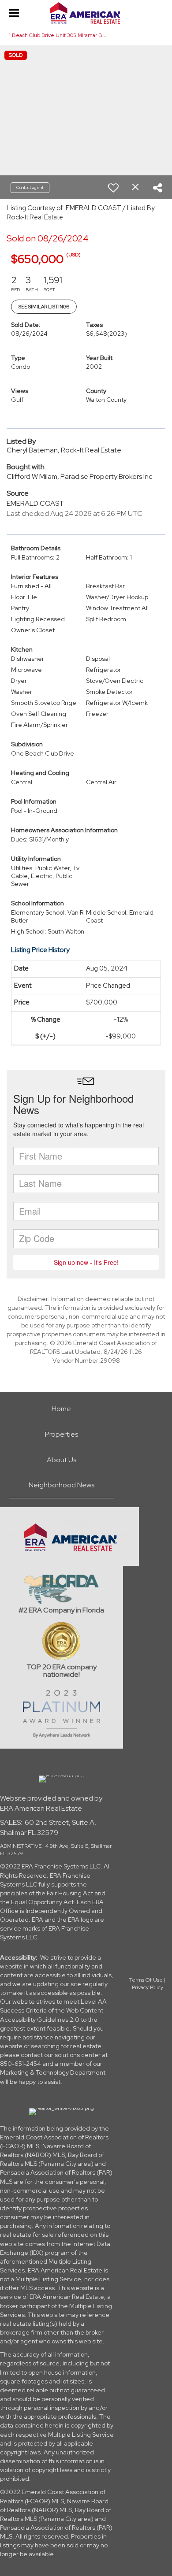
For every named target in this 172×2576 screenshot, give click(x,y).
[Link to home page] (86, 13)
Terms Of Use (146, 1980)
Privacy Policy (148, 1987)
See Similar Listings (44, 307)
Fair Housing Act (70, 1893)
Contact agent (30, 187)
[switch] (113, 188)
